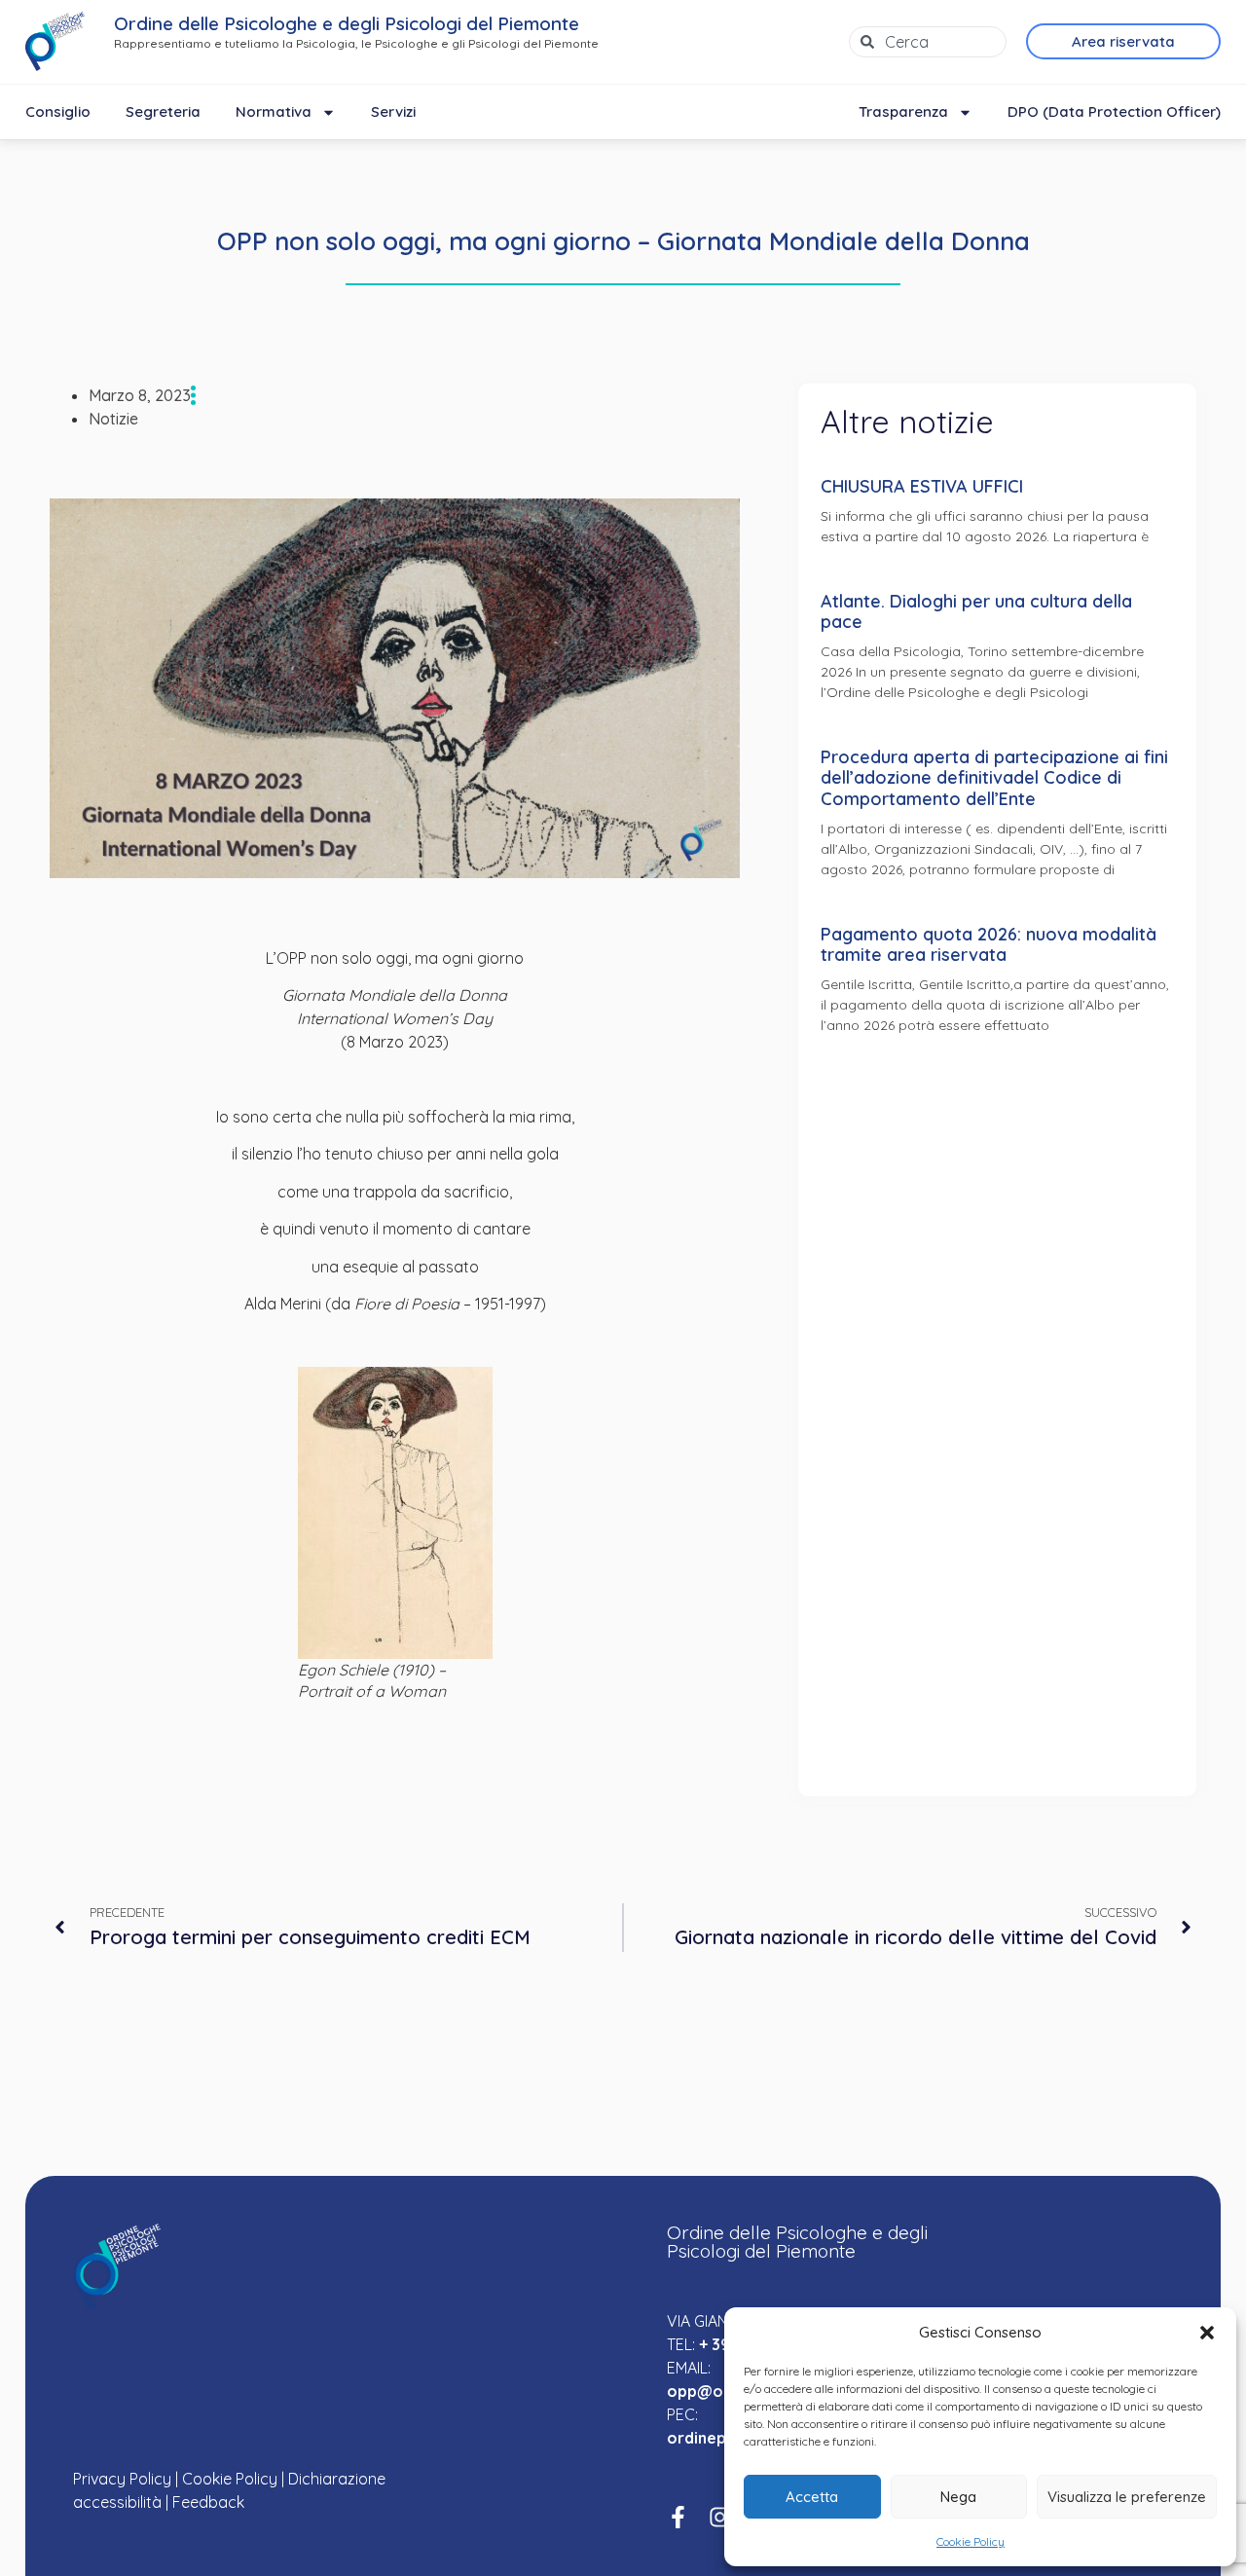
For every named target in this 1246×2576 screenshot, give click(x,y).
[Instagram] (720, 2517)
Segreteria (163, 111)
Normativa (274, 111)
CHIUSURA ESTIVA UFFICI (922, 486)
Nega (958, 2497)
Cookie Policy (971, 2541)
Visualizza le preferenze (1127, 2497)
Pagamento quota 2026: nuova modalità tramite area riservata (989, 945)
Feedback (208, 2502)
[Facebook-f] (678, 2517)
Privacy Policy (122, 2479)
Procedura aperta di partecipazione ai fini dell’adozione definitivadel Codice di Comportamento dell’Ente (994, 778)
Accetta (812, 2497)
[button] (1207, 2333)
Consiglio (58, 111)
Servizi (393, 111)
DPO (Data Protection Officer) (1114, 111)
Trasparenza (903, 111)
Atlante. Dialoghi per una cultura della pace (976, 612)
